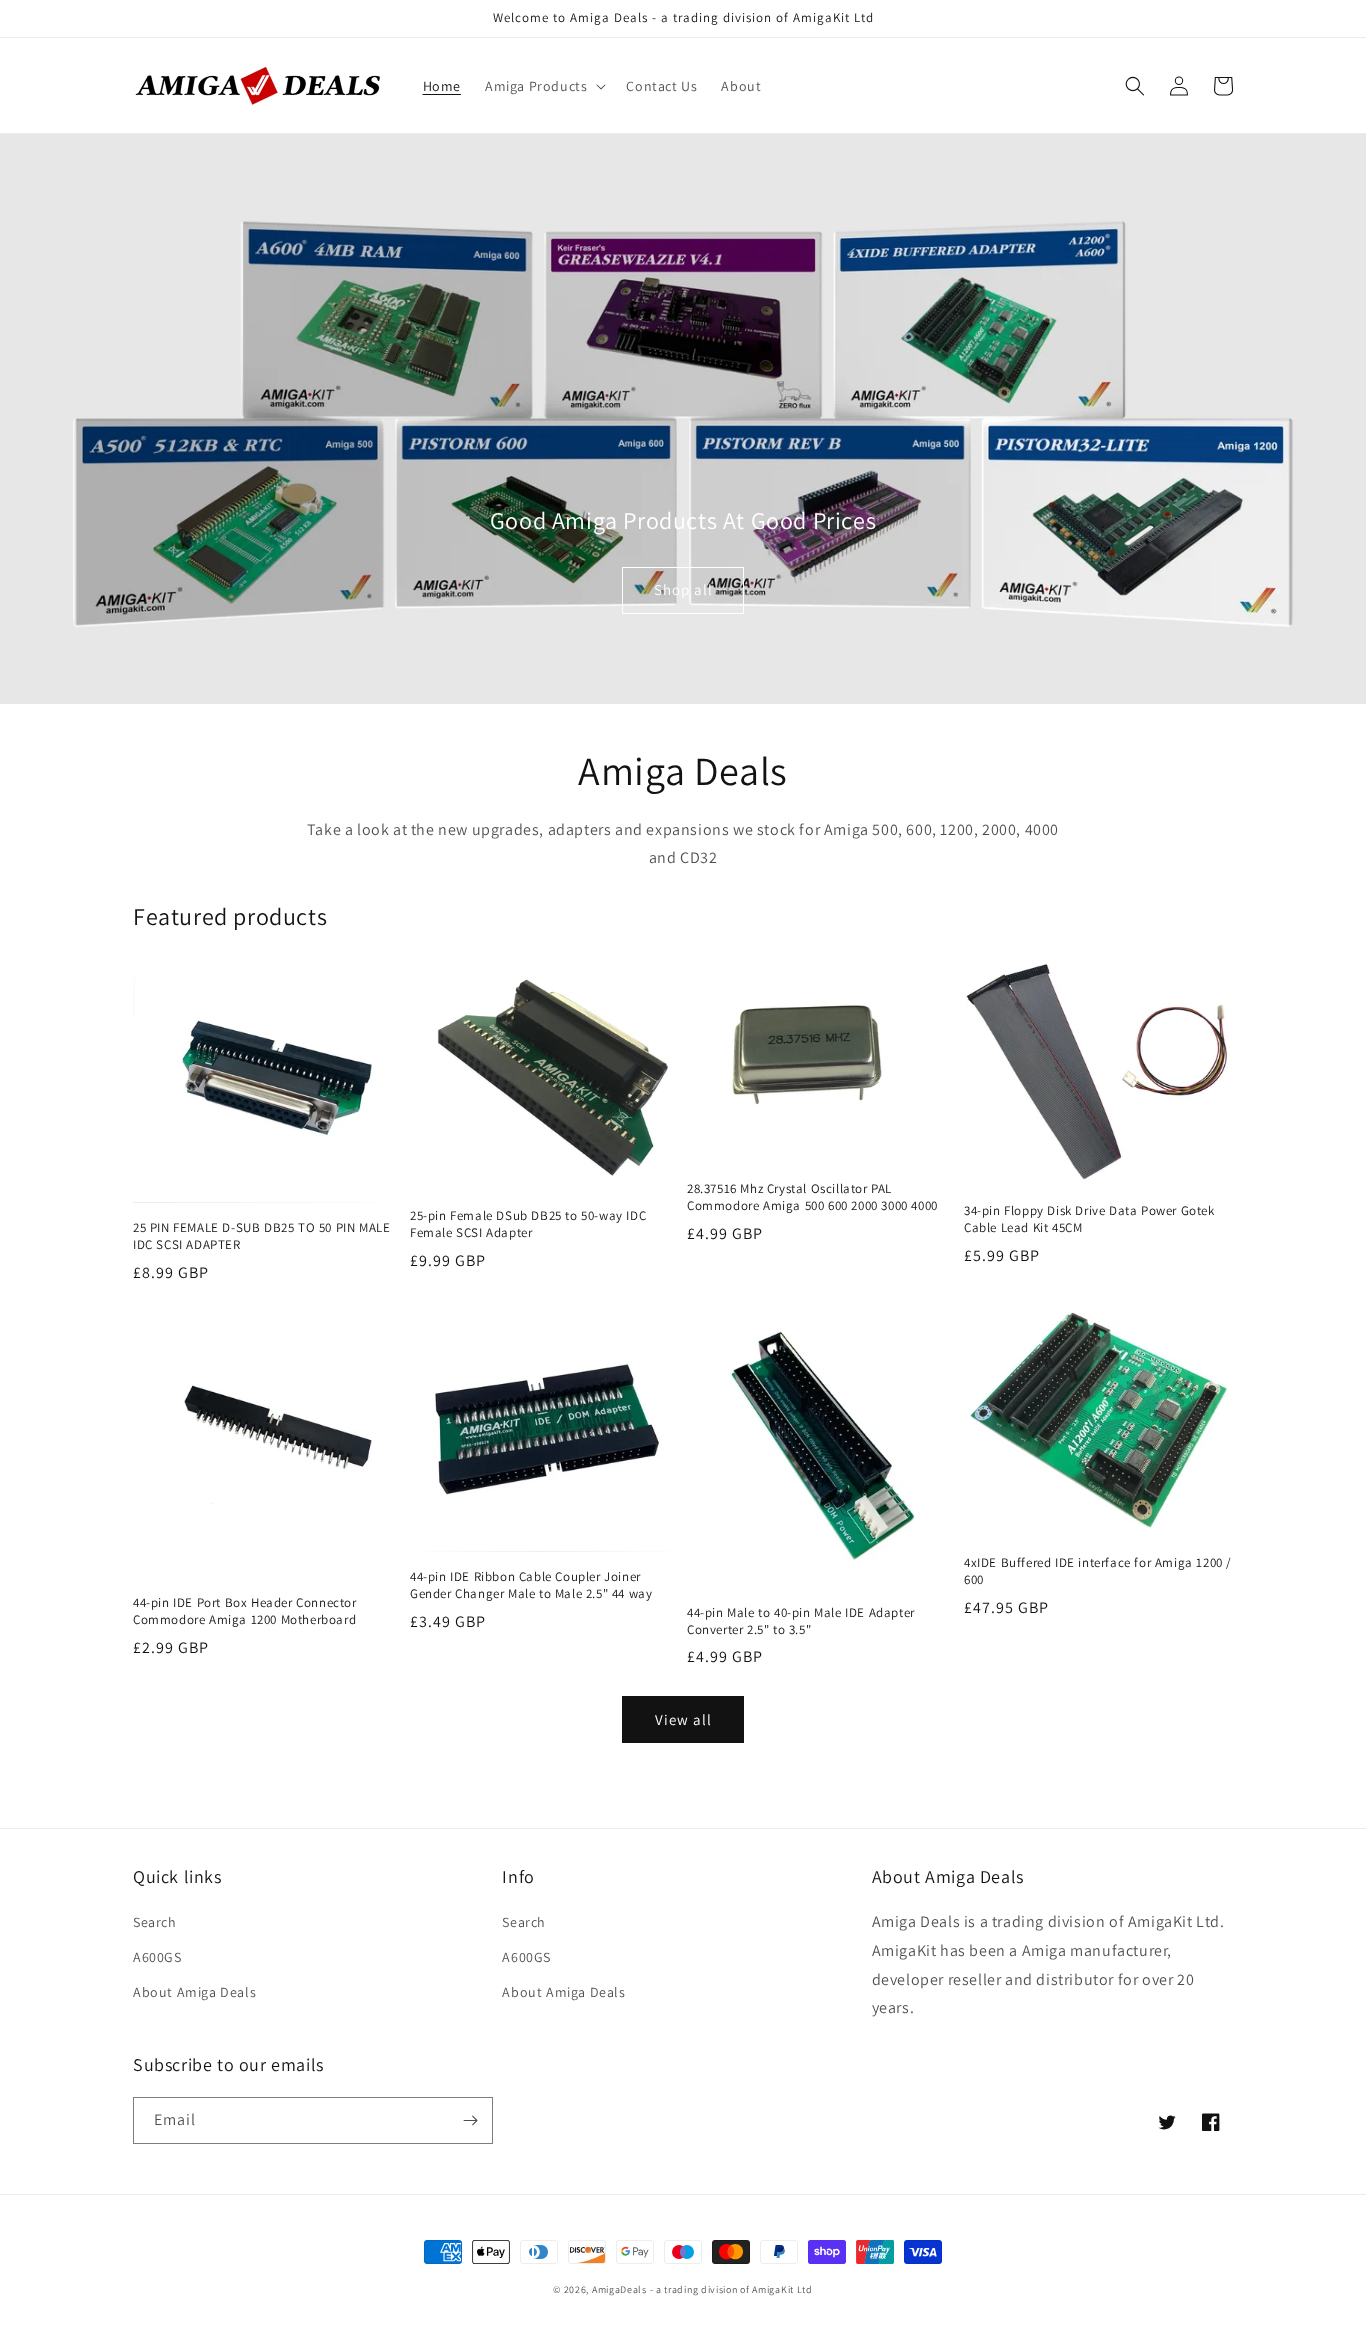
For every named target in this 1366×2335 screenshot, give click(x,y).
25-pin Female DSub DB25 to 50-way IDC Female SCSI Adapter (528, 1224)
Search (155, 1922)
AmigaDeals (619, 2289)
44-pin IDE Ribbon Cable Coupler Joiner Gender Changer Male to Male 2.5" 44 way (531, 1585)
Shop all (683, 589)
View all (683, 1719)
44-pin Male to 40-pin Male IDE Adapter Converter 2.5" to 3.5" (801, 1621)
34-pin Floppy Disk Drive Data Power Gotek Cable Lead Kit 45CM (1089, 1219)
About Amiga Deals (194, 1992)
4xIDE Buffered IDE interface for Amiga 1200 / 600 (1098, 1571)
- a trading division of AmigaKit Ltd (731, 2289)
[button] (543, 86)
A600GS (157, 1957)
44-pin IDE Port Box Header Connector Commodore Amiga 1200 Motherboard (245, 1611)
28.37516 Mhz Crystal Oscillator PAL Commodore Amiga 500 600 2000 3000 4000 (812, 1197)
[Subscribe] (470, 2120)
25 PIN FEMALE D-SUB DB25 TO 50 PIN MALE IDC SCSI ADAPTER (261, 1236)
